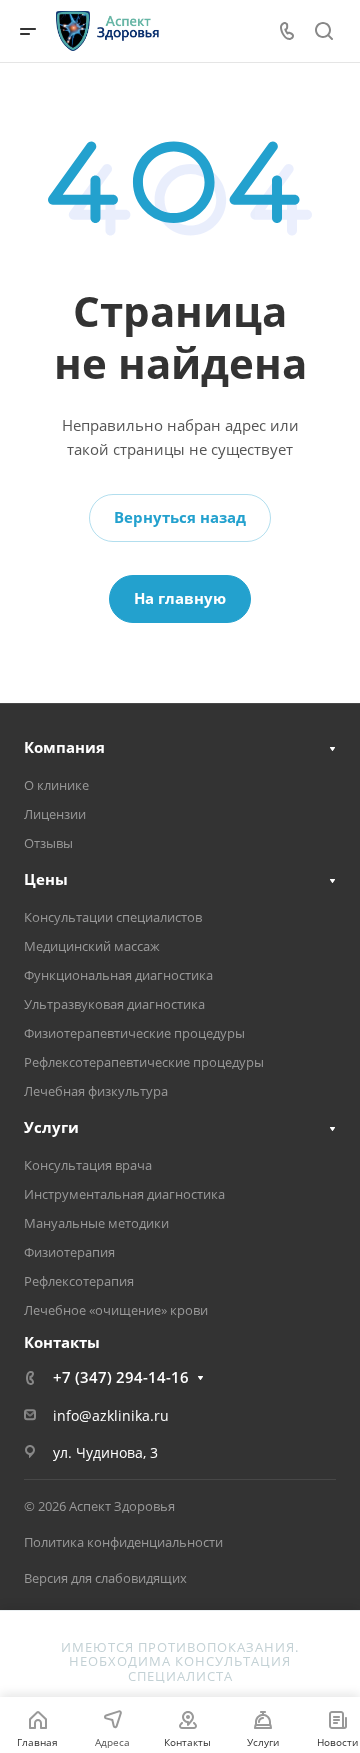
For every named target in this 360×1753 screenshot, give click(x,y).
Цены (46, 879)
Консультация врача (88, 1165)
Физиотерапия (69, 1252)
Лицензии (55, 814)
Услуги (51, 1127)
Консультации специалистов (113, 917)
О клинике (56, 785)
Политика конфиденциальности (123, 1542)
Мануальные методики (96, 1223)
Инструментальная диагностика (124, 1194)
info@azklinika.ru (111, 1415)
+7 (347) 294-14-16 (121, 1377)
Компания (64, 747)
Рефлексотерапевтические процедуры (144, 1062)
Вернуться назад (180, 517)
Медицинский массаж (92, 946)
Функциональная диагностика (118, 975)
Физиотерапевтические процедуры (134, 1033)
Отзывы (48, 843)
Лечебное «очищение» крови (116, 1310)
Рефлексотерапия (79, 1281)
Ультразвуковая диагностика (114, 1004)
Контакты (62, 1342)
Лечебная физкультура (96, 1091)
